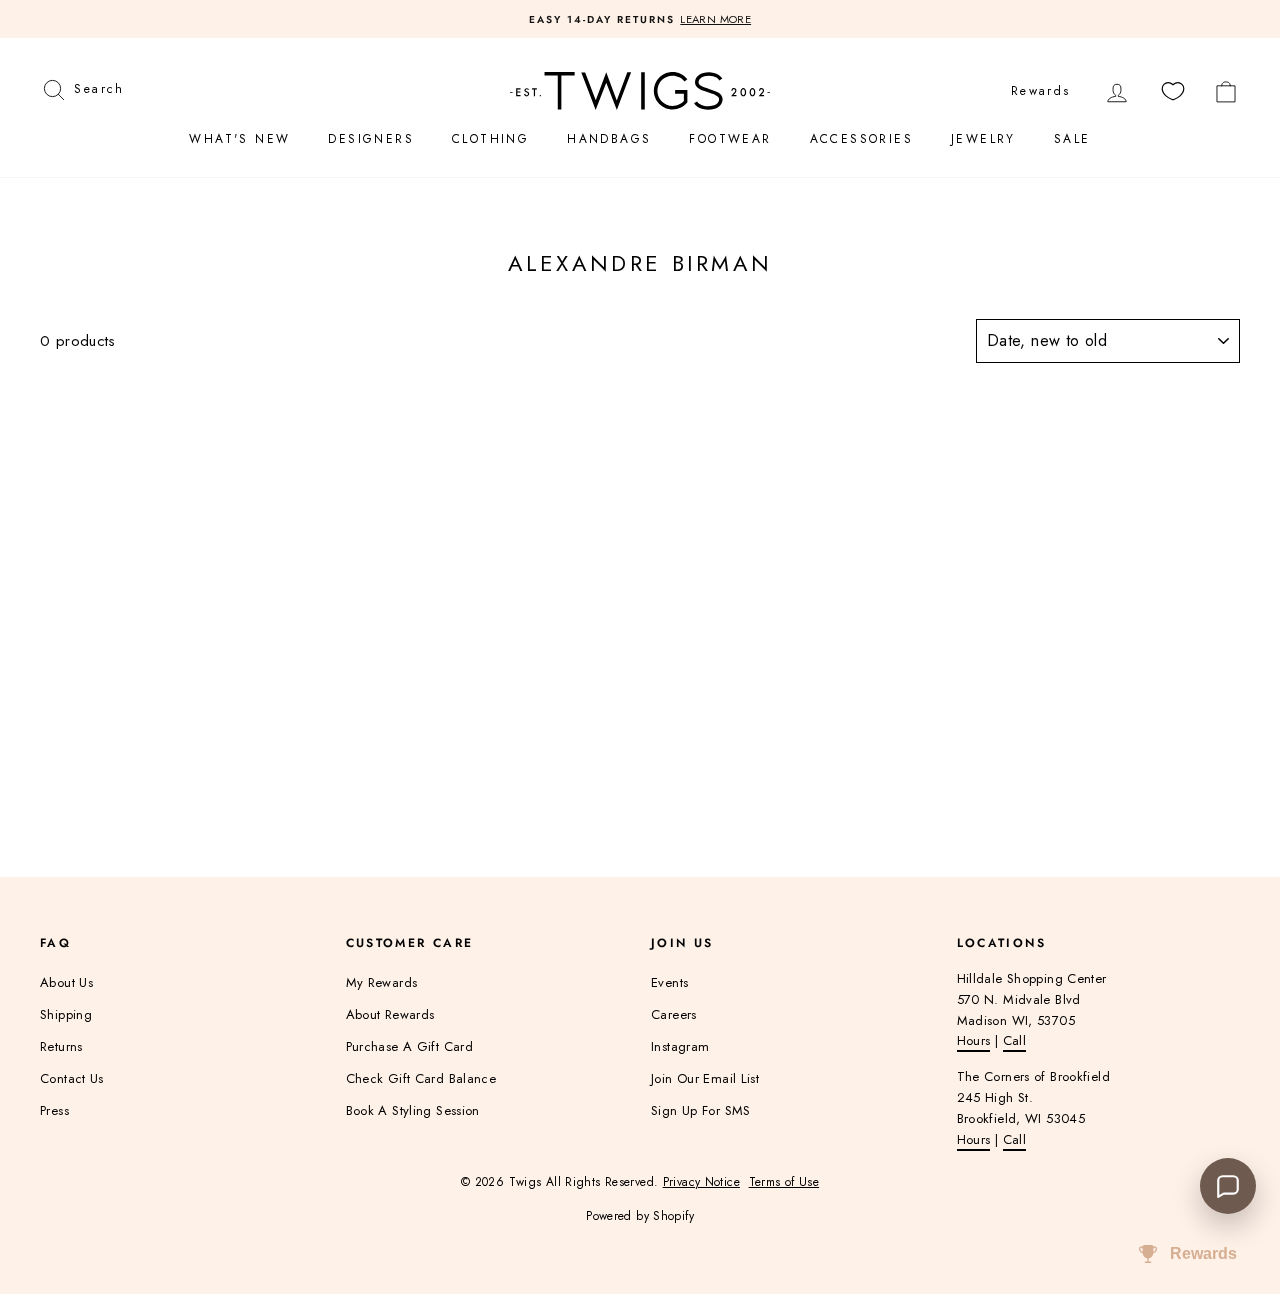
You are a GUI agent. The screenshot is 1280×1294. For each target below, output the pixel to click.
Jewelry (983, 139)
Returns (61, 1046)
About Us (66, 982)
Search (98, 86)
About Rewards (390, 1014)
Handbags (609, 139)
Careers (674, 1014)
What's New (239, 139)
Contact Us (72, 1078)
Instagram (680, 1046)
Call (1015, 1040)
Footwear (730, 139)
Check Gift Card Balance (421, 1078)
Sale (1072, 139)
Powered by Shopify (640, 1216)
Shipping (66, 1014)
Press (54, 1110)
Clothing (490, 139)
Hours (974, 1040)
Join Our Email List (705, 1078)
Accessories (861, 139)
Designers (371, 139)
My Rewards (382, 982)
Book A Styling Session (413, 1110)
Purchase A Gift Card (410, 1046)
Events (669, 982)
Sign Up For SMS (701, 1110)
